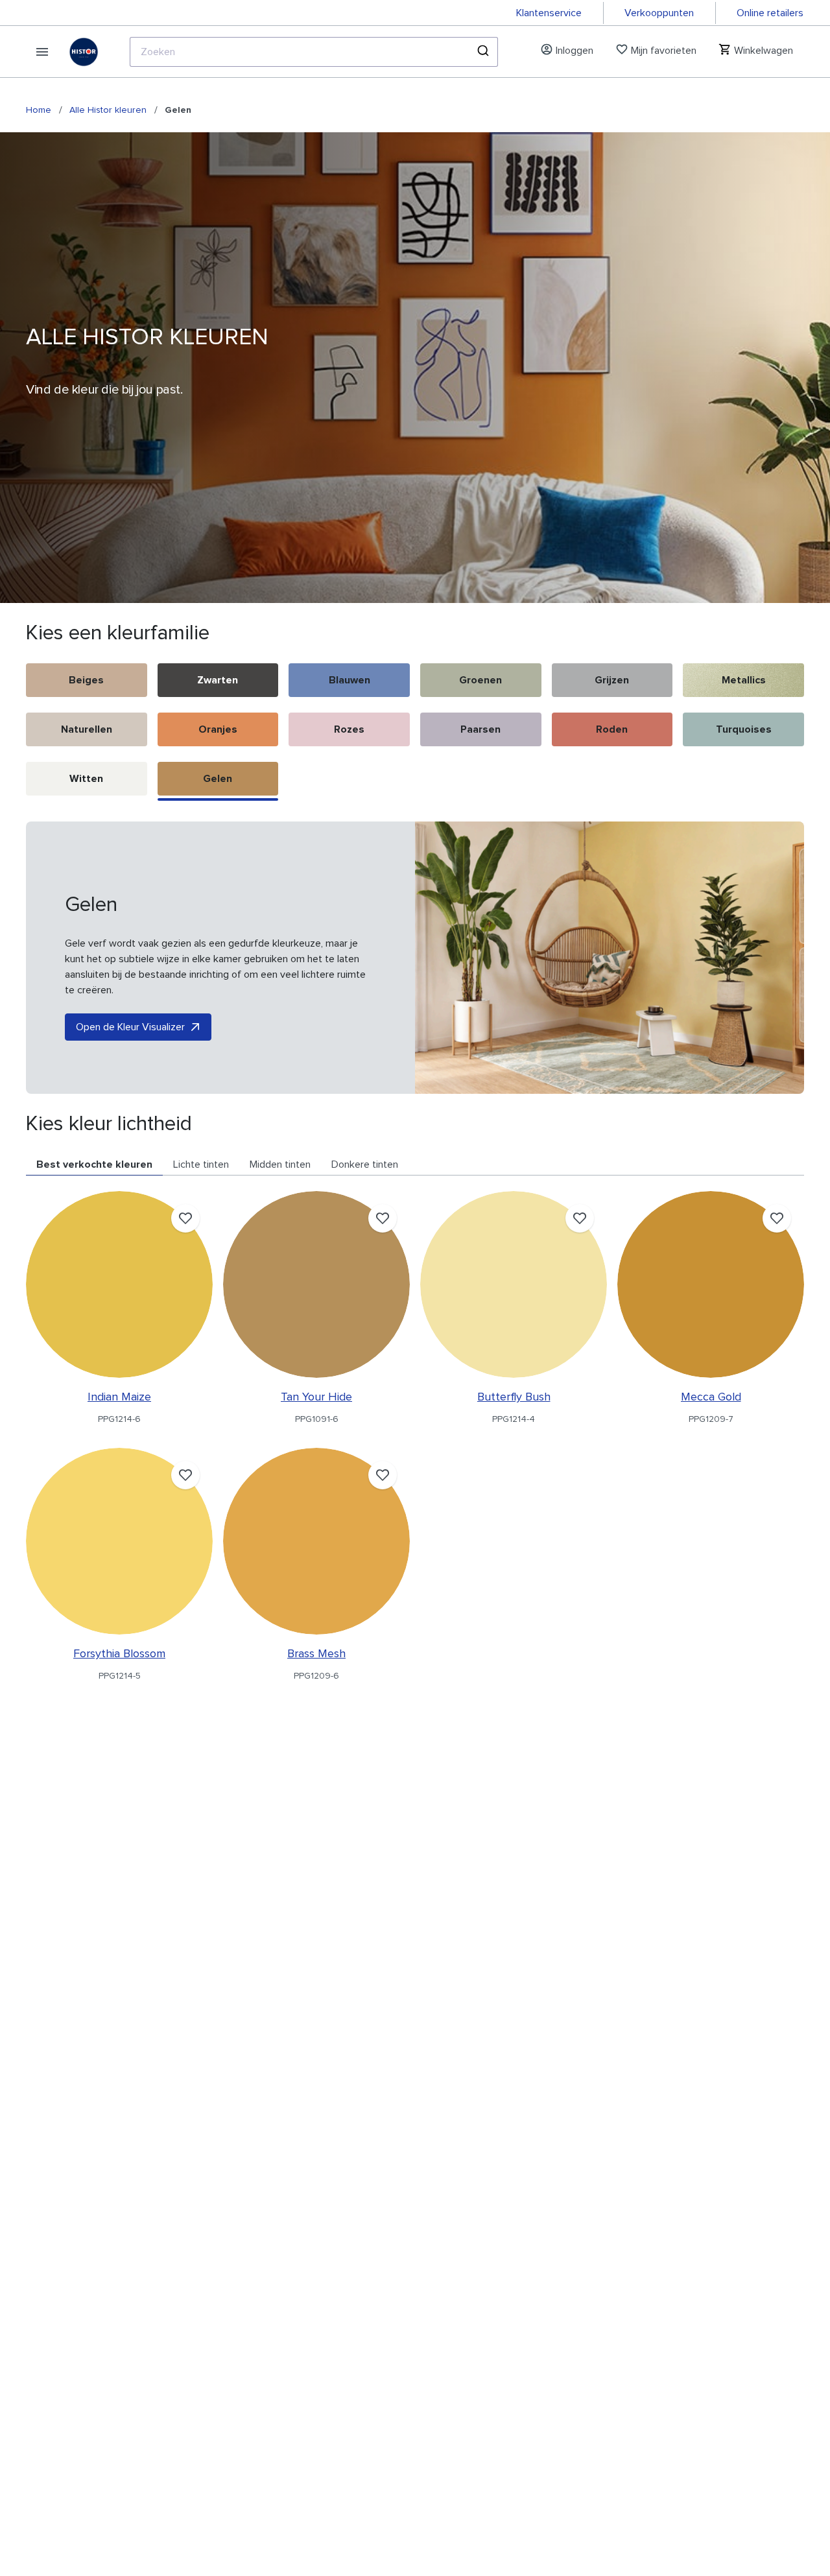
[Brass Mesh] (316, 1541)
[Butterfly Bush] (514, 1284)
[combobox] (314, 52)
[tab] (94, 1165)
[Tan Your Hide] (316, 1284)
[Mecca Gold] (711, 1284)
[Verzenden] (482, 52)
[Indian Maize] (119, 1284)
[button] (87, 683)
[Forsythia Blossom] (119, 1541)
